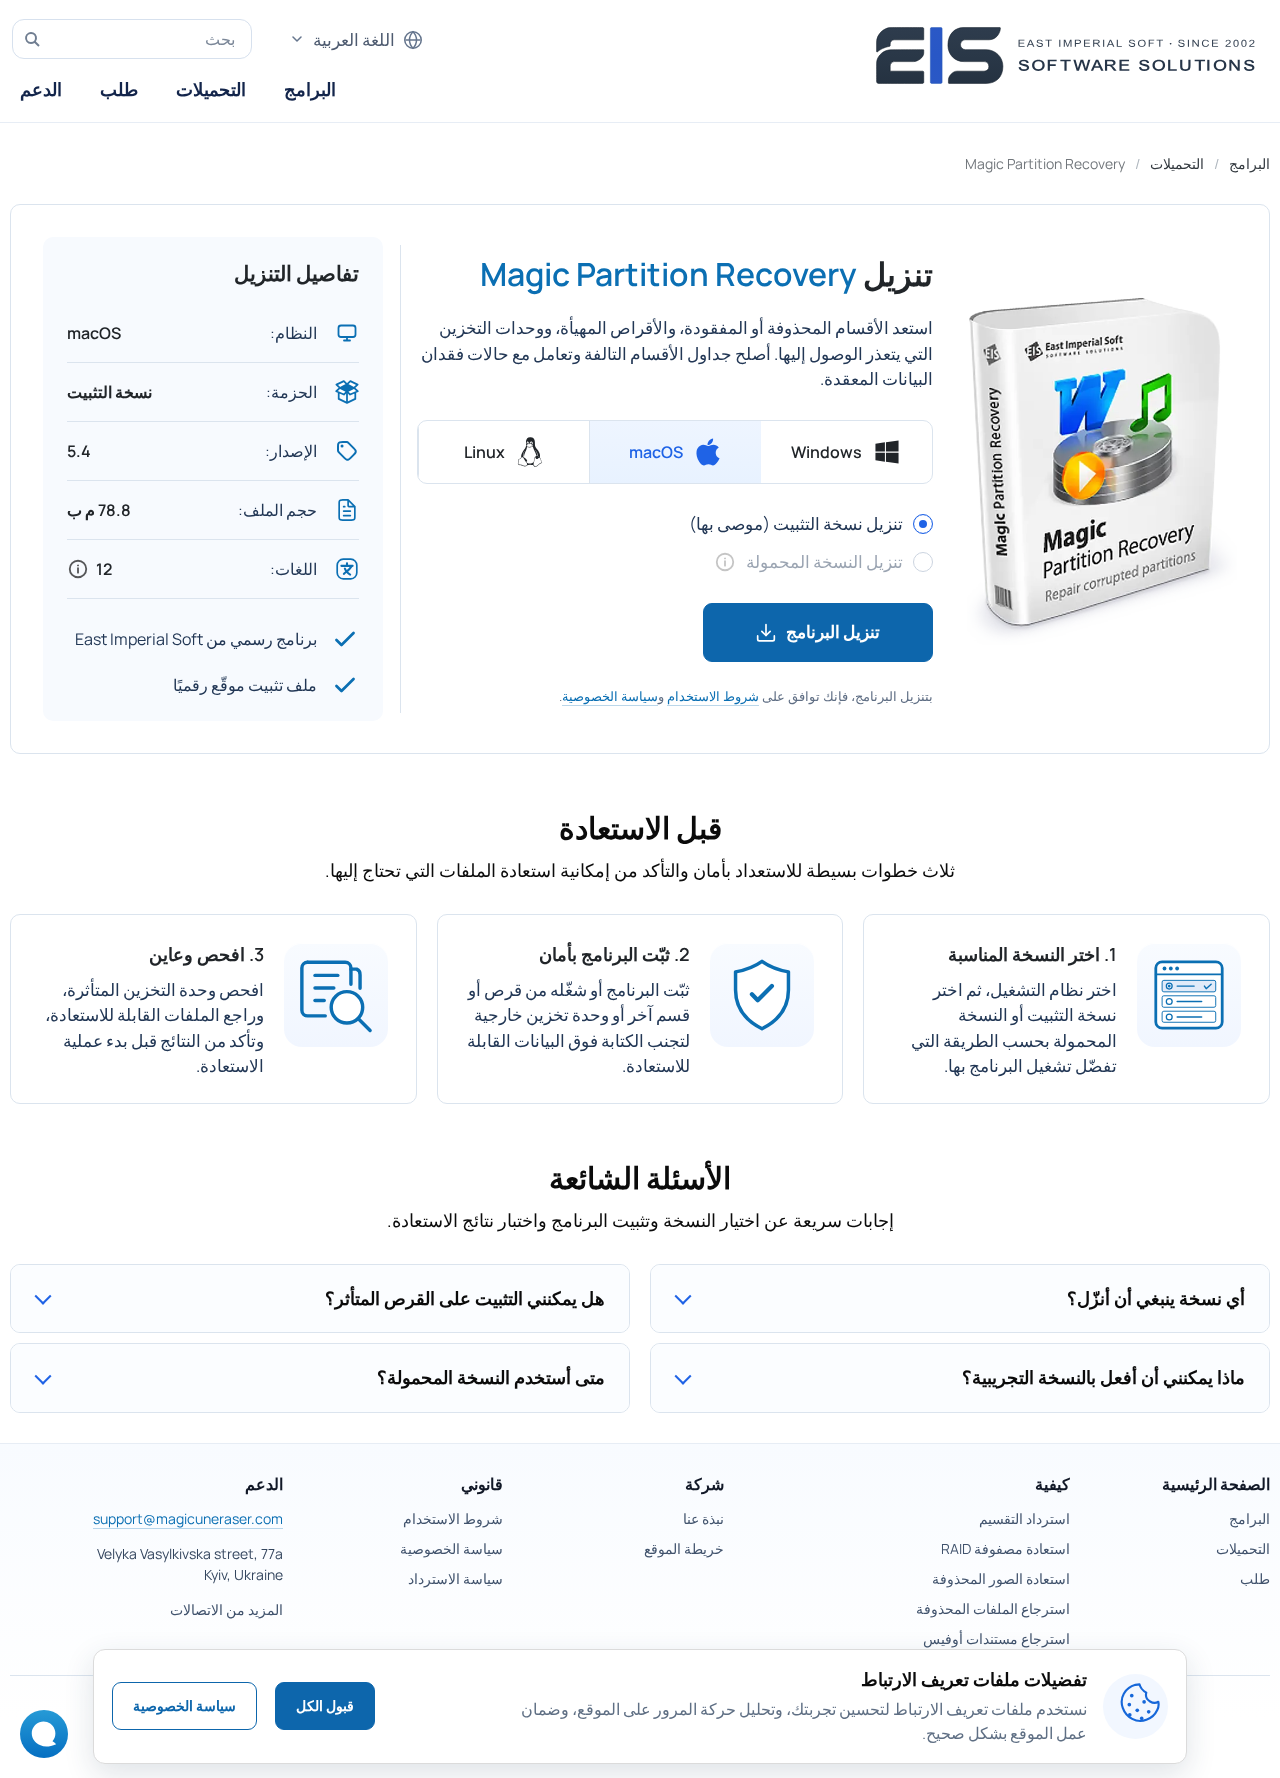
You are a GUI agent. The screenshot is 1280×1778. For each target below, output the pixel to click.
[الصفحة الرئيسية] (1071, 55)
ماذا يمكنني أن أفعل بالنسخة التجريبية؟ (1103, 1377)
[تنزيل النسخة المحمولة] (725, 562)
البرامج (310, 89)
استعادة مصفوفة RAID (1005, 1548)
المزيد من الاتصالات (226, 1609)
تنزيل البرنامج (833, 631)
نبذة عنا (703, 1518)
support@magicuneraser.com (188, 1518)
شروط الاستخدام (713, 696)
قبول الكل (325, 1705)
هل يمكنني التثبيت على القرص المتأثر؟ (465, 1298)
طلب (119, 89)
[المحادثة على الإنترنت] (49, 1740)
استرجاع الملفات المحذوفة (993, 1608)
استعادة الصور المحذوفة (1001, 1578)
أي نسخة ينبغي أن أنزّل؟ (1156, 1298)
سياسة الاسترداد (455, 1578)
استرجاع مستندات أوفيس (996, 1638)
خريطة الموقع (684, 1548)
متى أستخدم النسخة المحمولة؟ (491, 1377)
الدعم (41, 89)
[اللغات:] (78, 569)
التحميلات (211, 89)
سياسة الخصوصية (610, 696)
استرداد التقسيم (1024, 1518)
